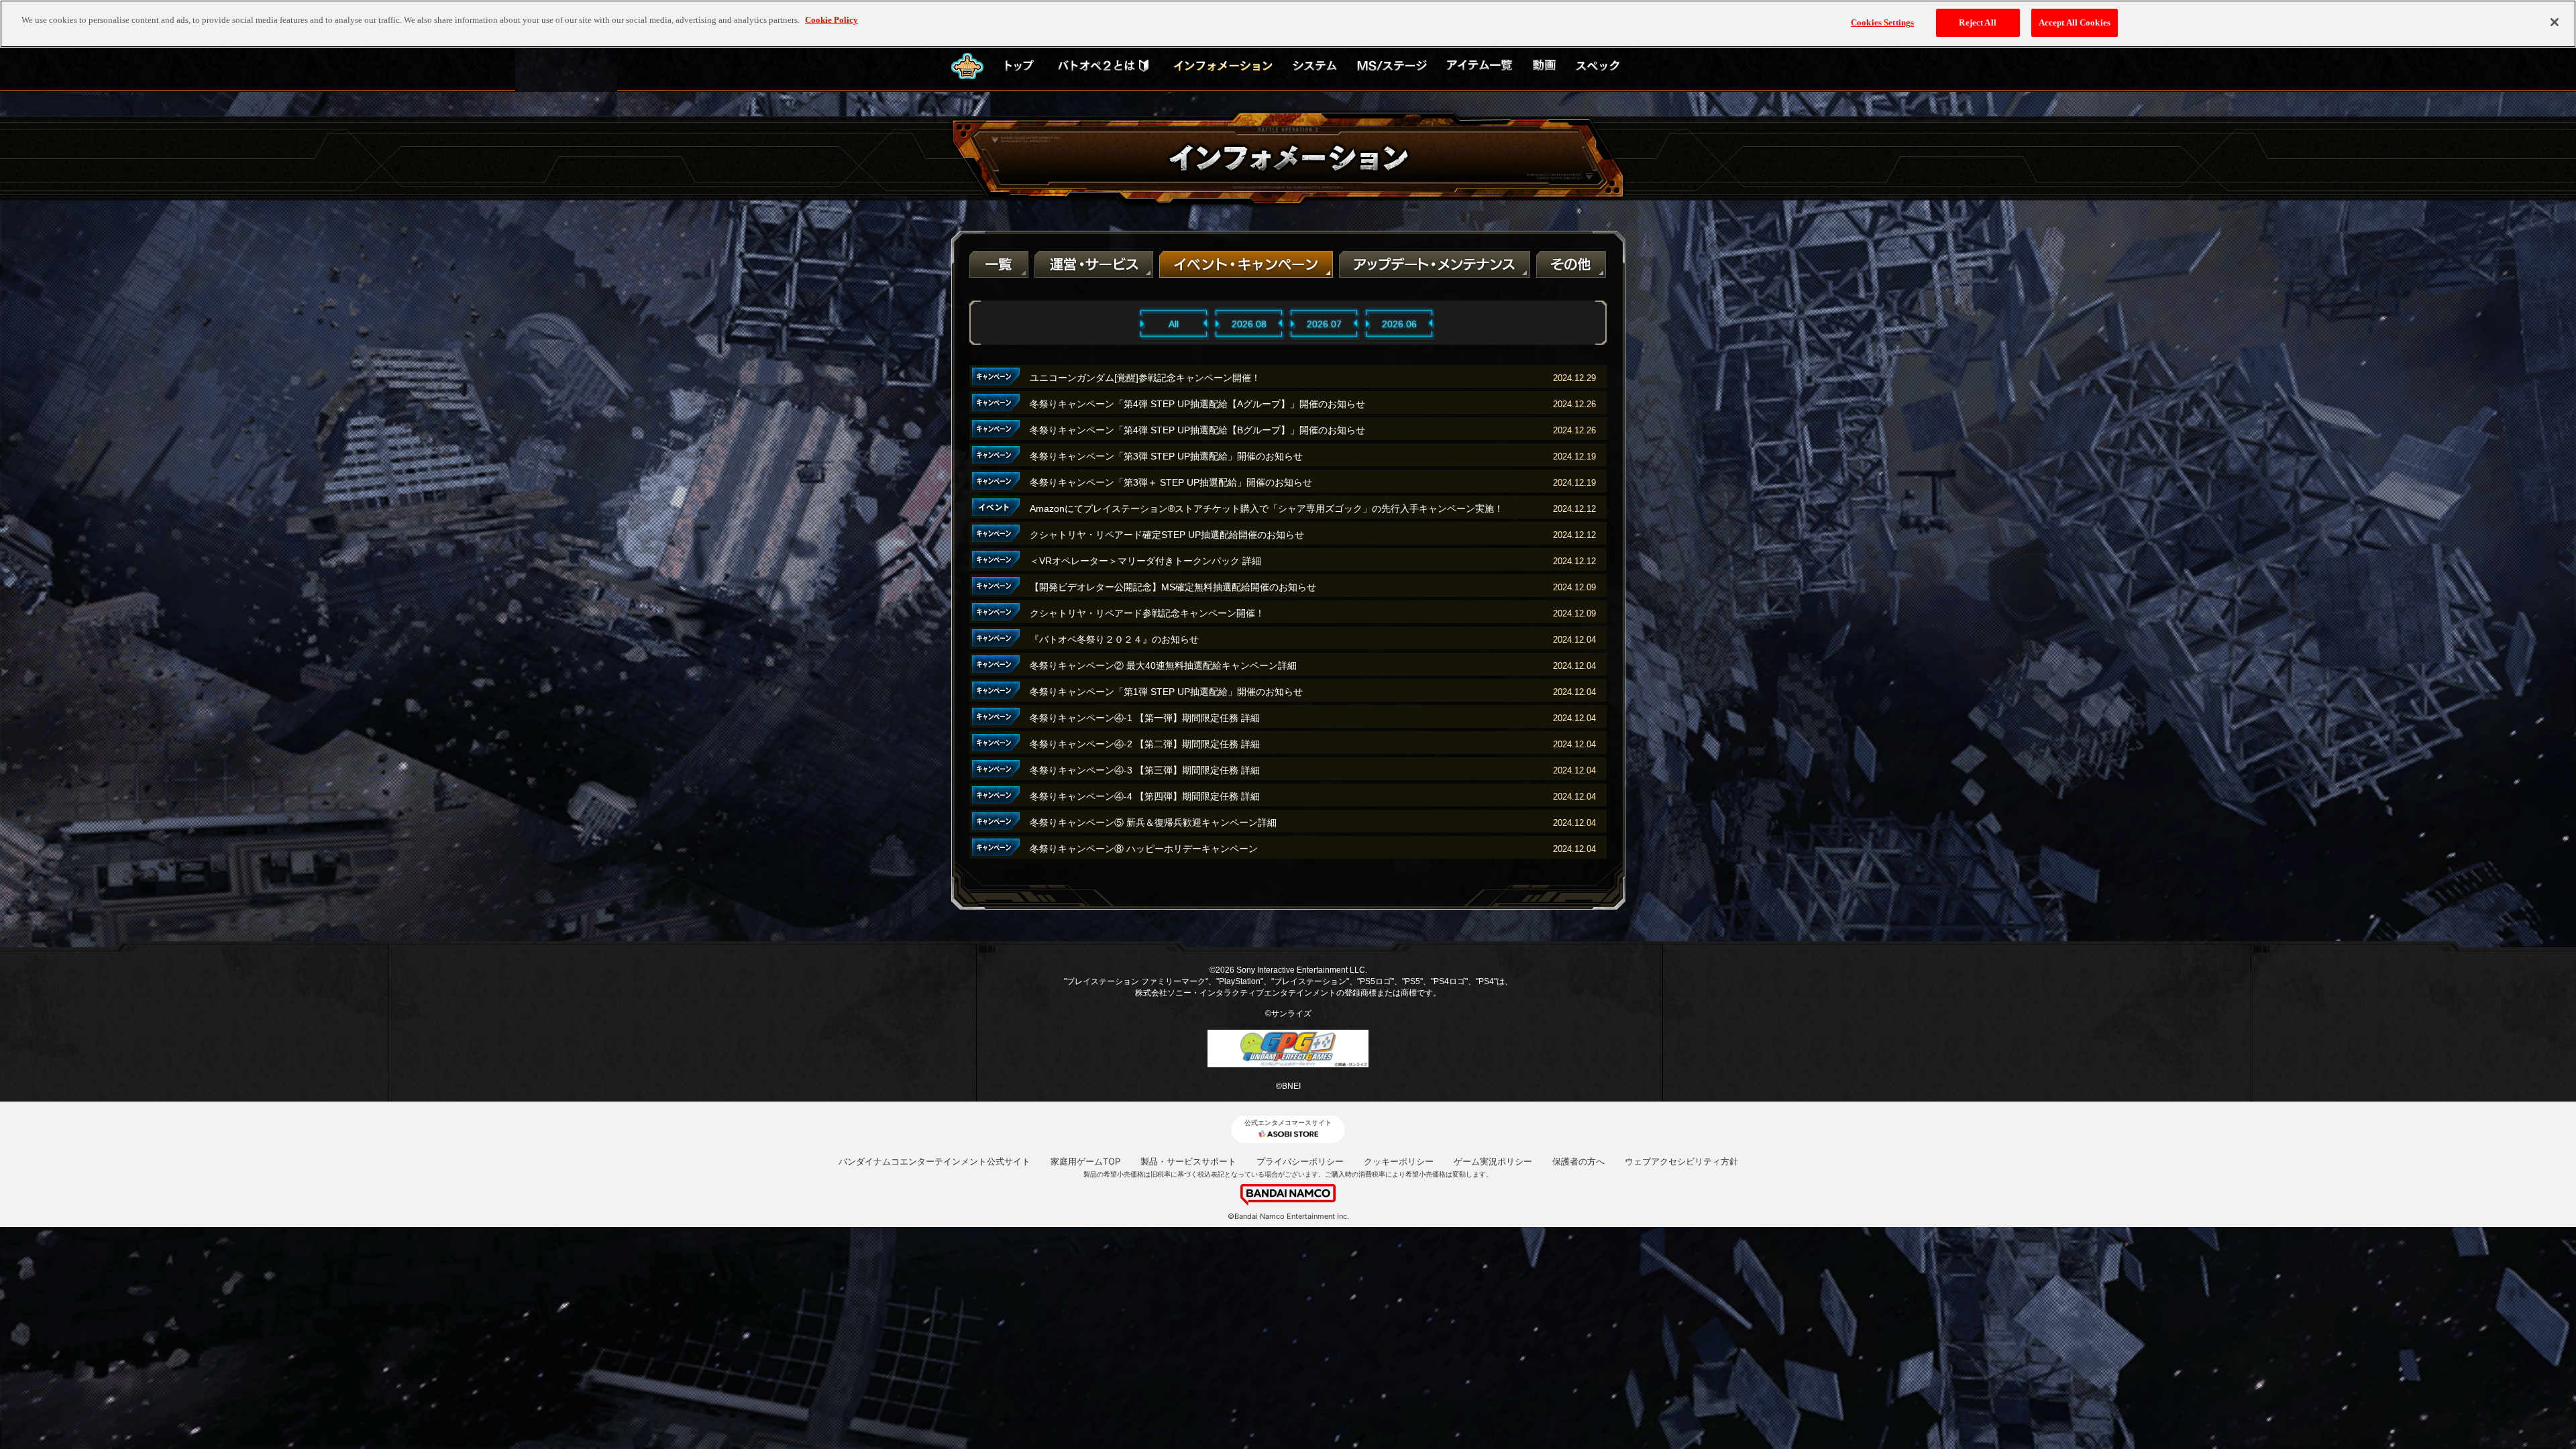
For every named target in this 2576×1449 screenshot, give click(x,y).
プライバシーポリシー (1300, 1161)
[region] (1288, 24)
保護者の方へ (1578, 1161)
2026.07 (1324, 324)
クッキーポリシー (1399, 1161)
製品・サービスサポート (1188, 1161)
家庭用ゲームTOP (1085, 1161)
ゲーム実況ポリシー (1493, 1161)
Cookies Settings (1882, 22)
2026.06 (1399, 324)
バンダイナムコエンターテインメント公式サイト (934, 1161)
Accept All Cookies (2075, 22)
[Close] (2555, 22)
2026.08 (1249, 324)
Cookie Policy (831, 20)
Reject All (1977, 22)
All (1174, 324)
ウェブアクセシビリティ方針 (1681, 1161)
